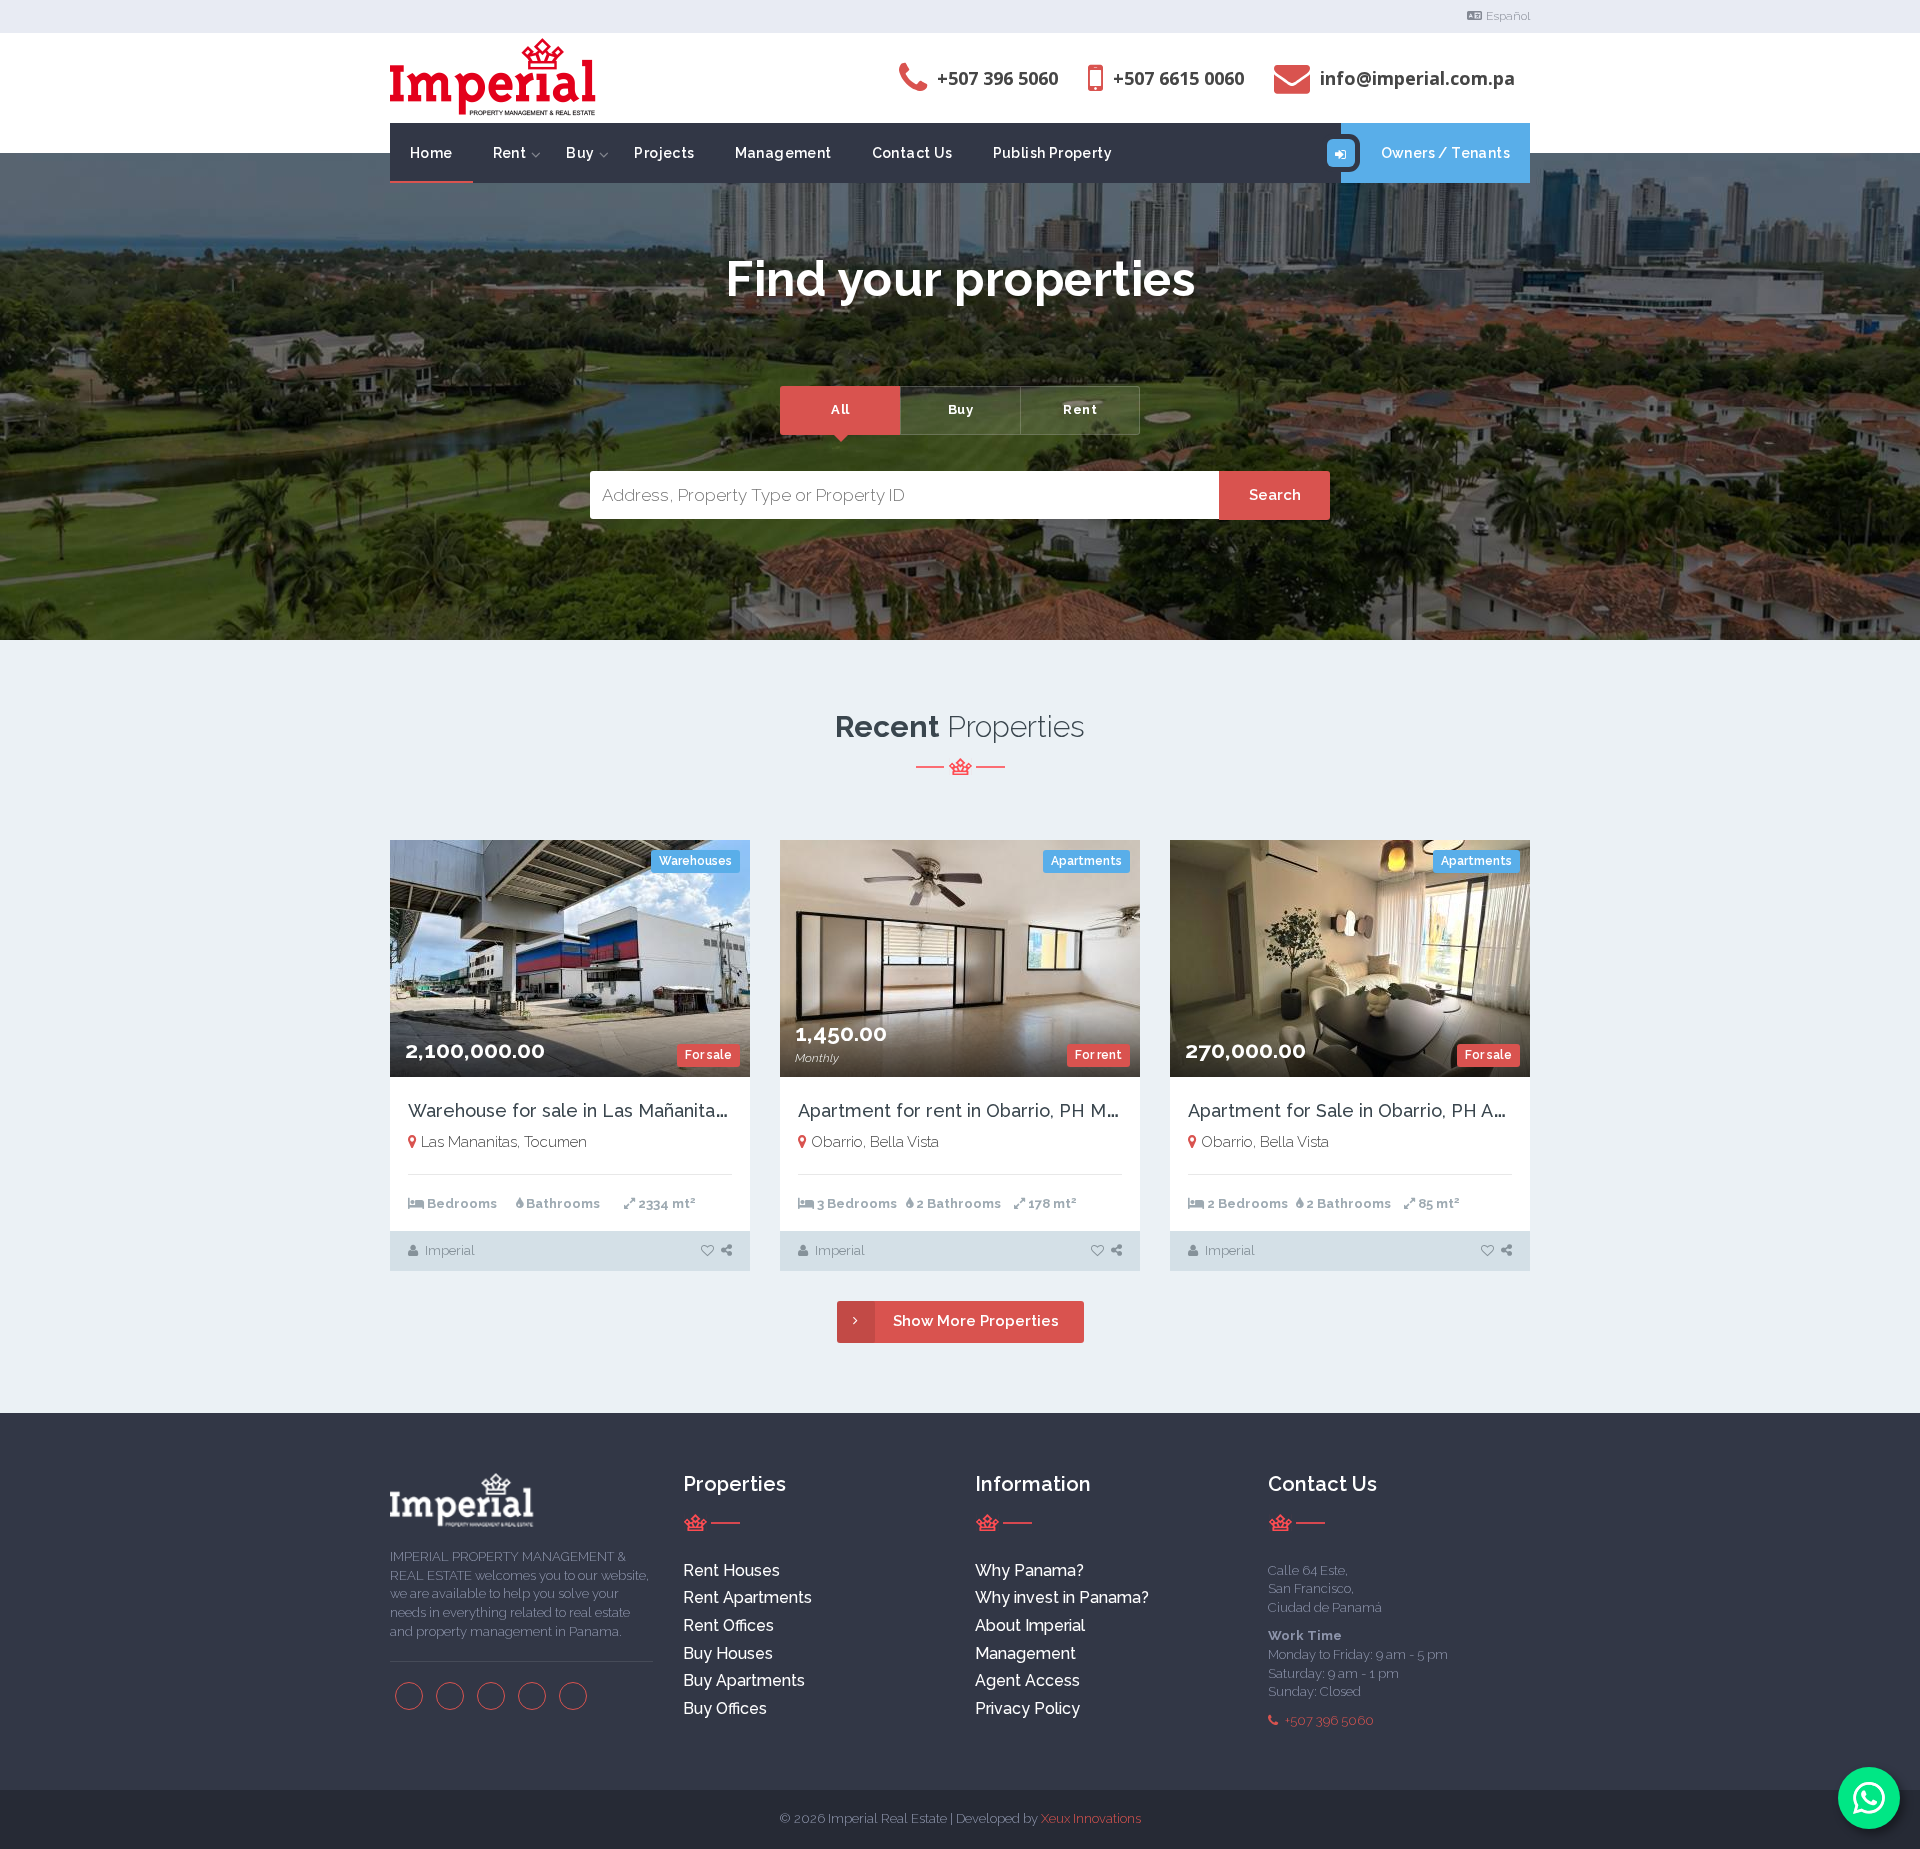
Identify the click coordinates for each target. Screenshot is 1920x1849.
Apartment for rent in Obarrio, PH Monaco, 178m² (1009, 1110)
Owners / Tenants (1445, 153)
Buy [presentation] (961, 409)
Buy (580, 153)
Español (1508, 16)
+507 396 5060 (1328, 1720)
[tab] (840, 410)
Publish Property (1052, 153)
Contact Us (912, 153)
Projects (664, 153)
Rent (510, 153)
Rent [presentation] (1080, 409)
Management (783, 153)
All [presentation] (840, 409)
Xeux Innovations (1091, 1818)
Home (431, 153)
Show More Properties (976, 1321)
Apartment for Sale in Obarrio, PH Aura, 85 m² (1383, 1110)
